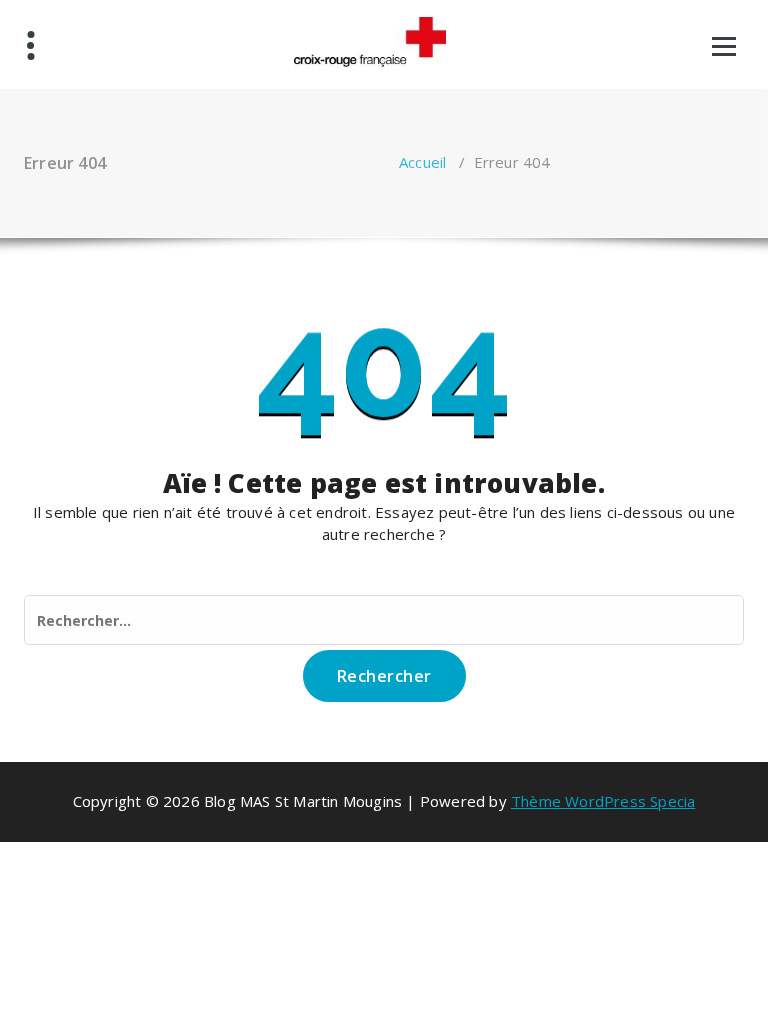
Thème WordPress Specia (603, 801)
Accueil (422, 162)
